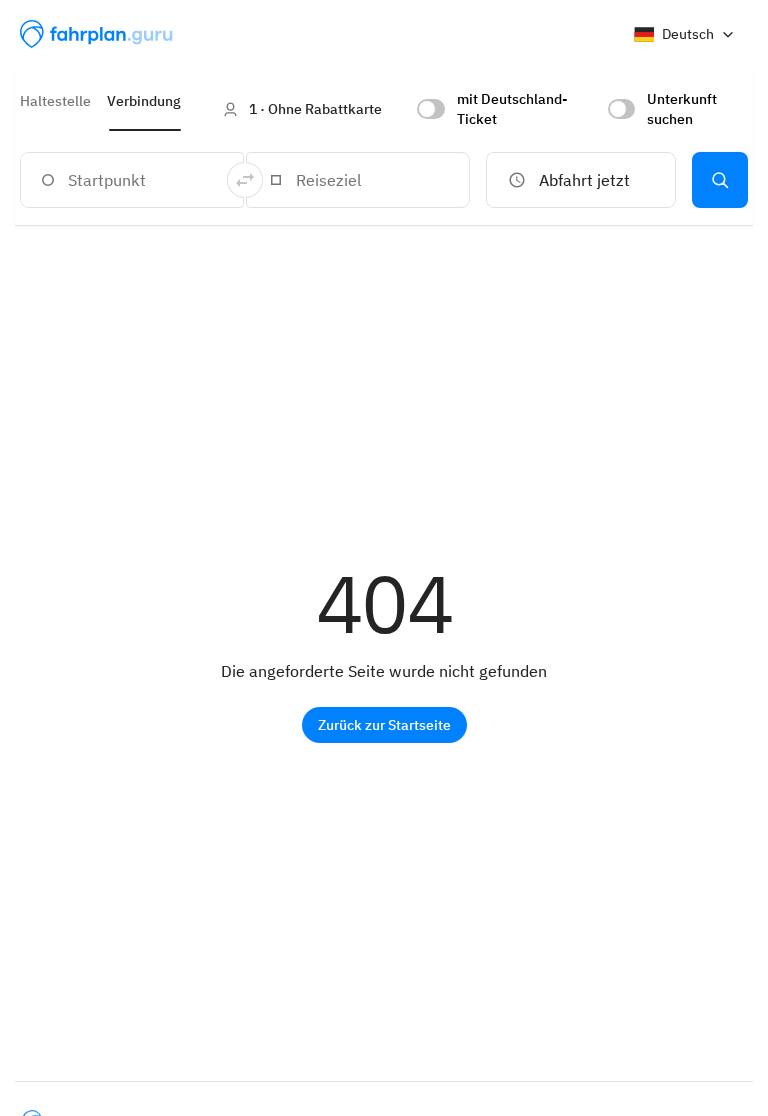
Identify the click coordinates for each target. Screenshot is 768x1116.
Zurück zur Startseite (384, 725)
